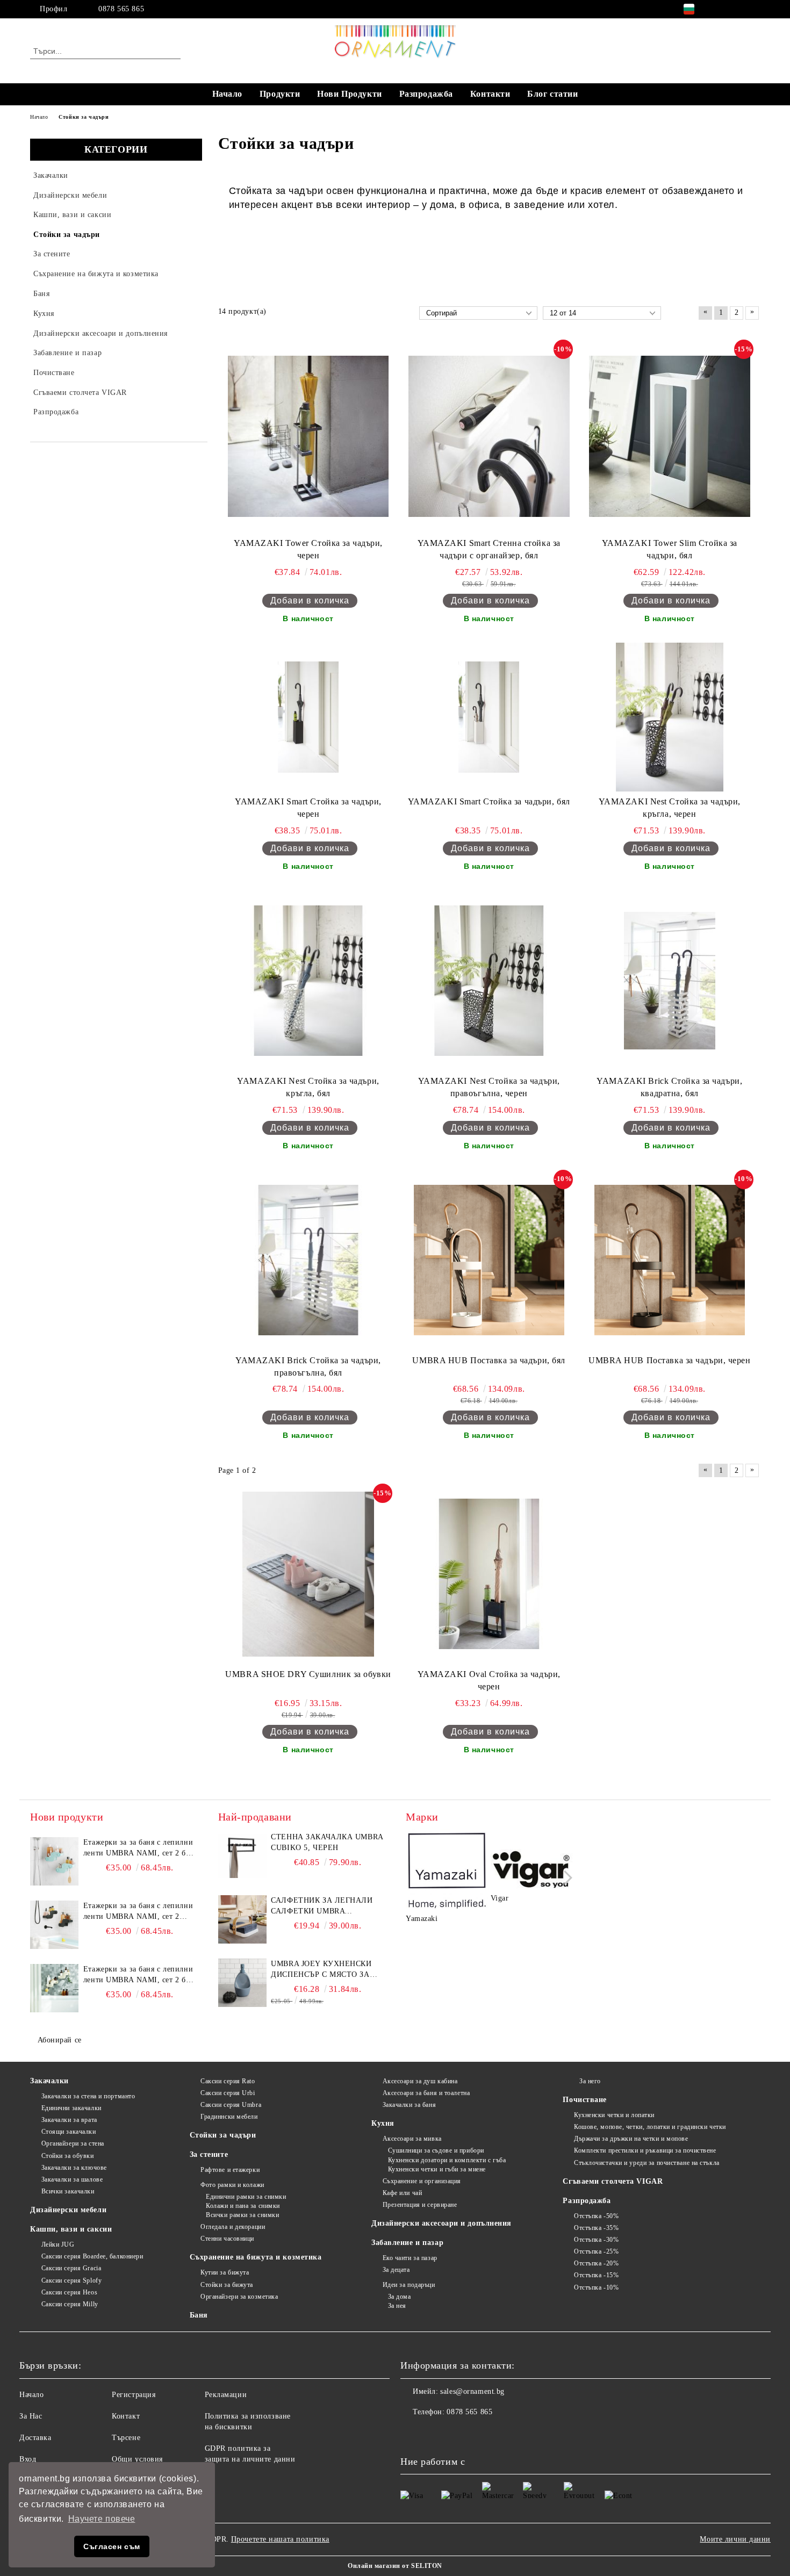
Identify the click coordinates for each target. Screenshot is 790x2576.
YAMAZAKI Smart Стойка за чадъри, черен (308, 808)
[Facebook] (722, 9)
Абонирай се (60, 2040)
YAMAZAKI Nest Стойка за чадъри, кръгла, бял (308, 1087)
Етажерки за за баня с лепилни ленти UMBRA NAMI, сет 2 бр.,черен (138, 1912)
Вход (28, 2459)
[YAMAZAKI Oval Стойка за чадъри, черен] (489, 1574)
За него (590, 2081)
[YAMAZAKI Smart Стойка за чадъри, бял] (489, 717)
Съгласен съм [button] (112, 2546)
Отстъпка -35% (596, 2228)
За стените (209, 2154)
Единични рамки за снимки (246, 2197)
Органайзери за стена (73, 2143)
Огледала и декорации (233, 2227)
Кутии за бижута (225, 2272)
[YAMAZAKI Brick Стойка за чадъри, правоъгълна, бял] (308, 1260)
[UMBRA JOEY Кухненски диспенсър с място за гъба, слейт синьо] (242, 1983)
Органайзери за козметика (239, 2297)
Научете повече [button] (102, 2519)
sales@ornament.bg (472, 2391)
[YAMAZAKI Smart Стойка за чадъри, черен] (308, 717)
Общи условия (137, 2459)
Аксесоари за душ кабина (420, 2081)
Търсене (126, 2438)
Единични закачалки (71, 2108)
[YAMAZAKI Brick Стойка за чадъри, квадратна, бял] (669, 981)
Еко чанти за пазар (410, 2258)
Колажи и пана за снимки (243, 2206)
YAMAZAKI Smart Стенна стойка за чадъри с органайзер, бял (489, 549)
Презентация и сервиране (420, 2205)
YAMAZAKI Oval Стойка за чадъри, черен (489, 1680)
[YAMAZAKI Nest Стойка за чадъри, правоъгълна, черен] (489, 981)
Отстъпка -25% (596, 2251)
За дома (399, 2297)
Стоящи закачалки (69, 2132)
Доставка (35, 2438)
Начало (227, 94)
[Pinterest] (754, 9)
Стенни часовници (227, 2239)
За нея (397, 2306)
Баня (199, 2315)
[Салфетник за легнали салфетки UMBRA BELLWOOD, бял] (242, 1919)
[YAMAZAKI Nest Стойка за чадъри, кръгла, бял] (308, 981)
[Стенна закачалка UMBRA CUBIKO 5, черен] (242, 1856)
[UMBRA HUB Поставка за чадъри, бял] (489, 1260)
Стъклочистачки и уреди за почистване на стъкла (647, 2163)
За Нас (31, 2416)
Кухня (383, 2123)
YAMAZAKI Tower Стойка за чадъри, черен (308, 549)
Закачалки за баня (409, 2105)
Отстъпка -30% (596, 2240)
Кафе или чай (402, 2193)
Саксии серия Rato (228, 2081)
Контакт (126, 2416)
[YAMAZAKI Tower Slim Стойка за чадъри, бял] (670, 436)
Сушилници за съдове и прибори (436, 2150)
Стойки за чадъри (223, 2135)
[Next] (565, 1878)
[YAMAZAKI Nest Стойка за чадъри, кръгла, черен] (669, 717)
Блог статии (552, 94)
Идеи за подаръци (409, 2285)
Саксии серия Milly (70, 2304)
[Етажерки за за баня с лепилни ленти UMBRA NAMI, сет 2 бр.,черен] (54, 1925)
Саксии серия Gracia (71, 2268)
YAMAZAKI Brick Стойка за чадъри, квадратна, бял (669, 1087)
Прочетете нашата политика (280, 2539)
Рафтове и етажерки (230, 2170)
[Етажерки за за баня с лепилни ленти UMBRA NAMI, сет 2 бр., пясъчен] (54, 1988)
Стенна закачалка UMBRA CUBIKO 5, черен (327, 1842)
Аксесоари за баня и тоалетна (426, 2093)
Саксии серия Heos (69, 2292)
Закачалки (49, 2081)
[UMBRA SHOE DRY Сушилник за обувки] (308, 1574)
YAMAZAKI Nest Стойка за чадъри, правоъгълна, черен (489, 1087)
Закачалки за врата (69, 2120)
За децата (396, 2270)
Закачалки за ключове (74, 2168)
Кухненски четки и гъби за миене (437, 2169)
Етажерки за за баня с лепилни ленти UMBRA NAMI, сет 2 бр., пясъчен (139, 1975)
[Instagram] (738, 9)
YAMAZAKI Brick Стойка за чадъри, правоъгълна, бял (308, 1366)
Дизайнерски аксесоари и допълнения (441, 2223)
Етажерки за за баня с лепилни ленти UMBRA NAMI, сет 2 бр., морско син (139, 1848)
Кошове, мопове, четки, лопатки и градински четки (650, 2127)
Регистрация (134, 2395)
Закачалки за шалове (72, 2179)
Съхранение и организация (422, 2181)
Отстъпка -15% (596, 2275)
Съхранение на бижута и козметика (256, 2257)
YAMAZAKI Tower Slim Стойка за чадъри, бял (670, 549)
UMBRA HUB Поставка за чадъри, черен (670, 1360)
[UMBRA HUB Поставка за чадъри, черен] (670, 1260)
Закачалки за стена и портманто (88, 2096)
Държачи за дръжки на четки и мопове (631, 2139)
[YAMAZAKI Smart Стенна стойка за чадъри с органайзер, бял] (489, 436)
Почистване (585, 2100)
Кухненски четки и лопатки (614, 2115)
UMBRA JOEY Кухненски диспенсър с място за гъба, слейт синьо (321, 1970)
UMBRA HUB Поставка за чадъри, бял (489, 1360)
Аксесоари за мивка (412, 2139)
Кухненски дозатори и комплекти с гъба (447, 2160)
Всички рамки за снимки (242, 2215)
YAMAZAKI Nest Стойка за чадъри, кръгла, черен (670, 808)
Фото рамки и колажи (232, 2185)
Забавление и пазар (407, 2243)
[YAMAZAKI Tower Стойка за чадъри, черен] (308, 436)
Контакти (490, 94)
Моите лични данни (735, 2539)
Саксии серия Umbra (231, 2105)
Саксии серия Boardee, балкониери (92, 2256)
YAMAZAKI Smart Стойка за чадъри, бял (489, 801)
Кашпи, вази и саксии (71, 2229)
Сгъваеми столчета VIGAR (613, 2181)
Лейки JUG (58, 2244)
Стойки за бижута (227, 2285)
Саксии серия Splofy (71, 2280)
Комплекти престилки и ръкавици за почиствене (645, 2150)
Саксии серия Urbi (228, 2093)
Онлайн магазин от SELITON (395, 2566)
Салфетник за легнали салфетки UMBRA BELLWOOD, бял (322, 1906)
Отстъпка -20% (596, 2263)
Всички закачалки (68, 2191)
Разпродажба (426, 94)
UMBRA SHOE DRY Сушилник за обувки (308, 1674)
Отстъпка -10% (596, 2287)
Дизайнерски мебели (68, 2210)
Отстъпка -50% (596, 2216)
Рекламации (226, 2395)
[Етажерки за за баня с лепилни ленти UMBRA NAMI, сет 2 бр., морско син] (54, 1861)
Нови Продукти (349, 94)
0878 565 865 (121, 9)
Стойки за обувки (68, 2156)
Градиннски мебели (229, 2117)
